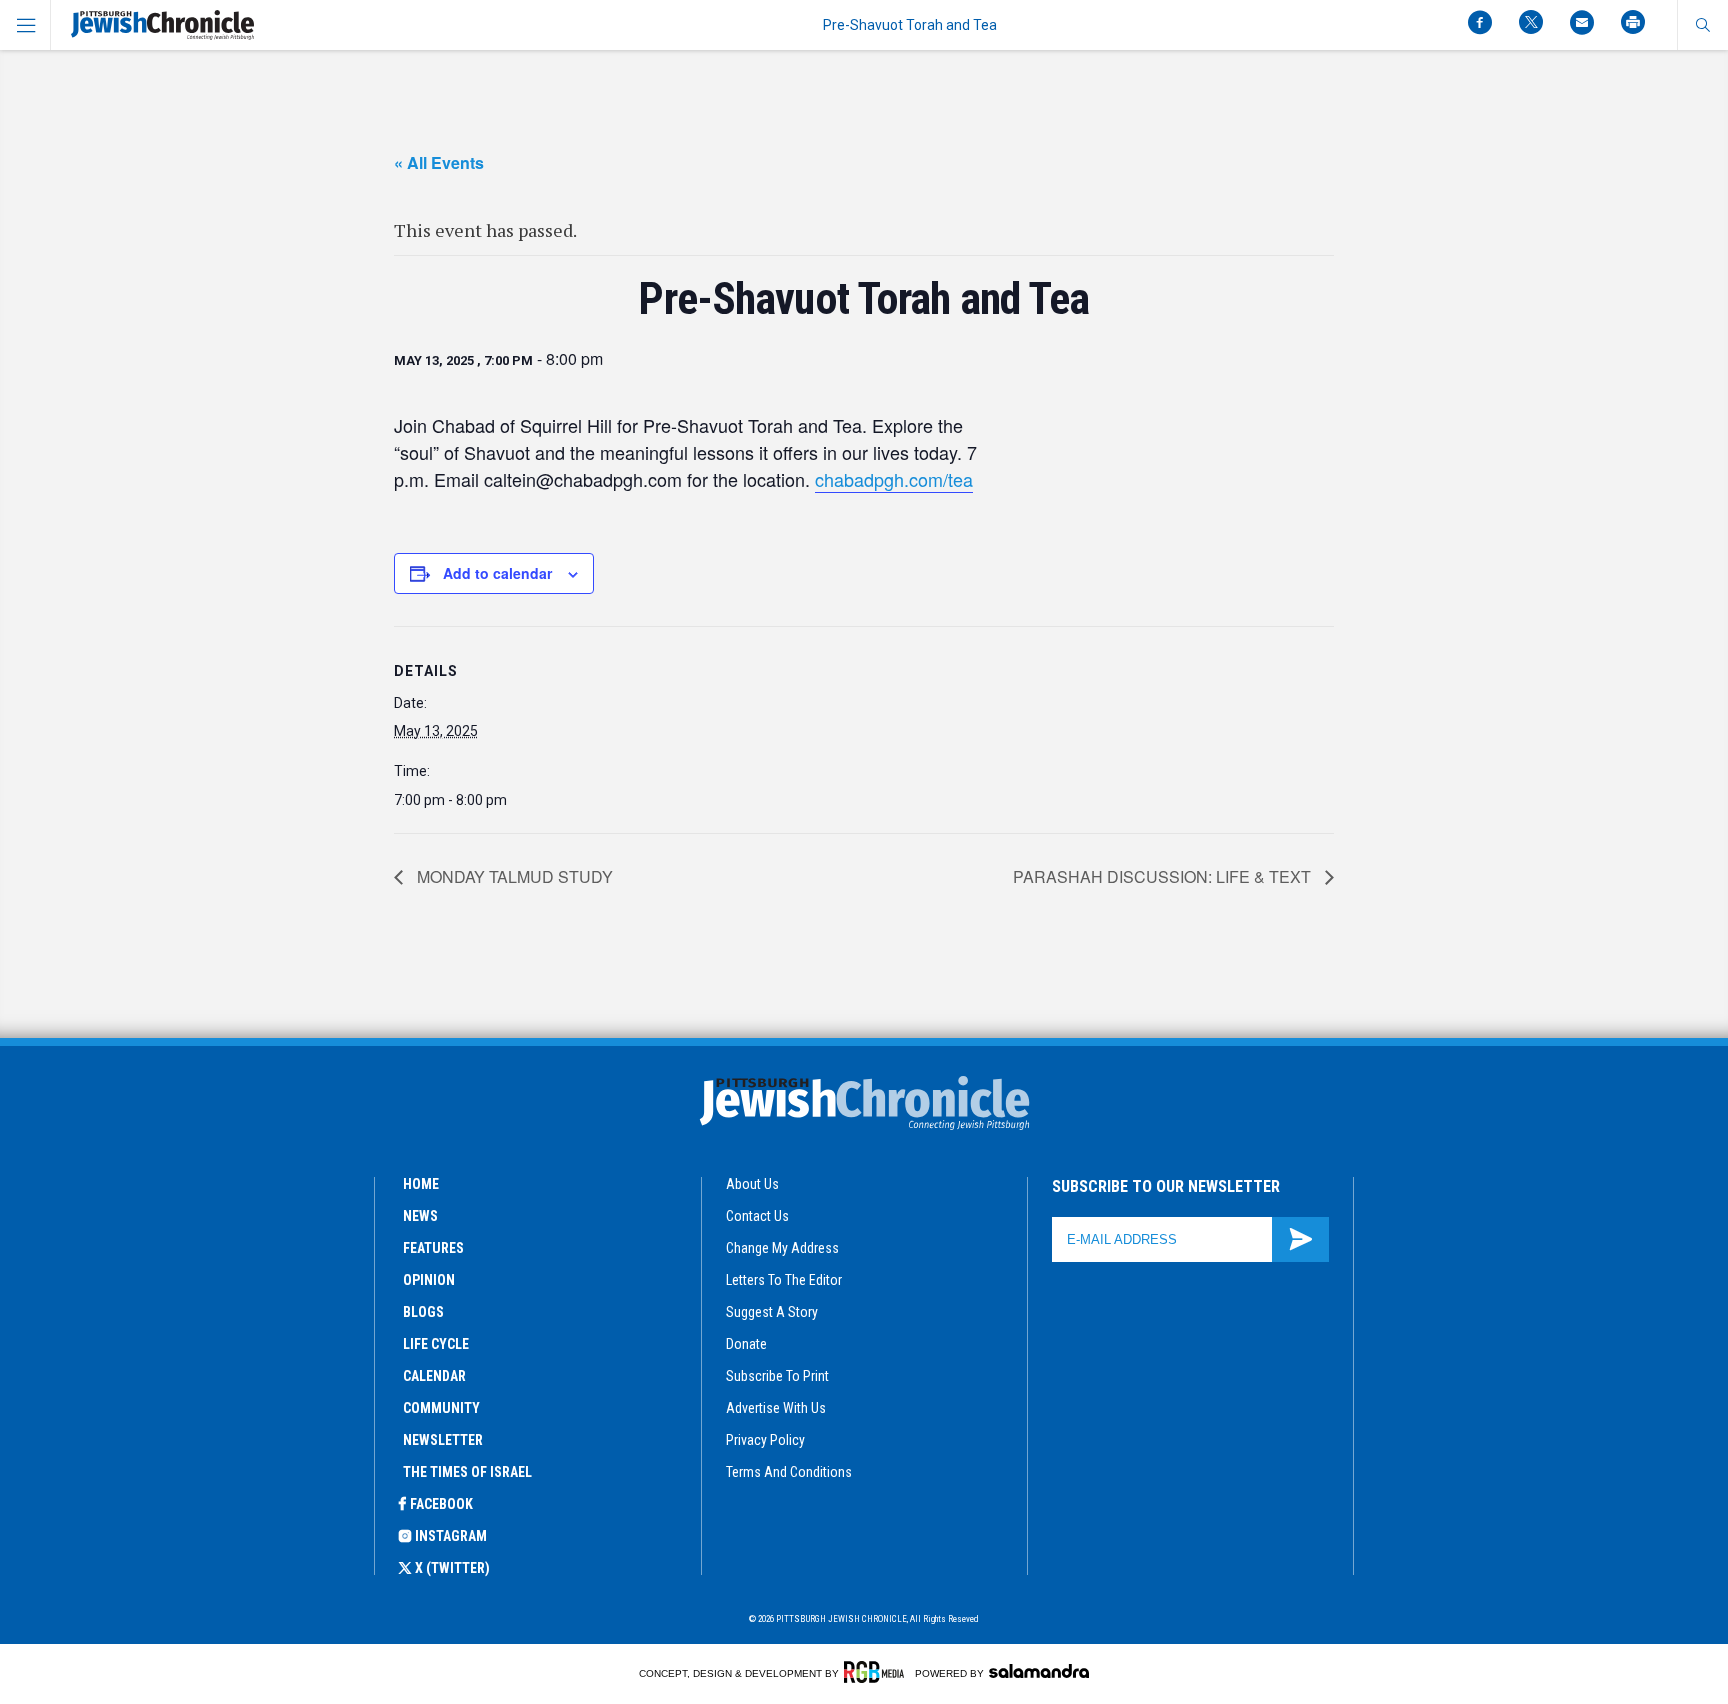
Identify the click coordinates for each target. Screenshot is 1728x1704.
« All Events (439, 162)
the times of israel (467, 1472)
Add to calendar (497, 573)
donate (746, 1344)
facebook (441, 1504)
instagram (451, 1536)
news (420, 1216)
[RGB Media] (877, 1672)
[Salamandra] (1039, 1671)
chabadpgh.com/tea (894, 479)
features (433, 1248)
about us (752, 1184)
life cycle (436, 1344)
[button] (1702, 25)
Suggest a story (772, 1312)
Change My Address (782, 1248)
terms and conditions (789, 1472)
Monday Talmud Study (513, 876)
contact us (757, 1216)
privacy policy (765, 1440)
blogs (423, 1312)
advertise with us (776, 1408)
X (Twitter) (452, 1568)
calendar (434, 1376)
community (441, 1408)
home (421, 1184)
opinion (429, 1280)
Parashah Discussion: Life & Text (1164, 876)
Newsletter (443, 1440)
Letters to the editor (784, 1280)
